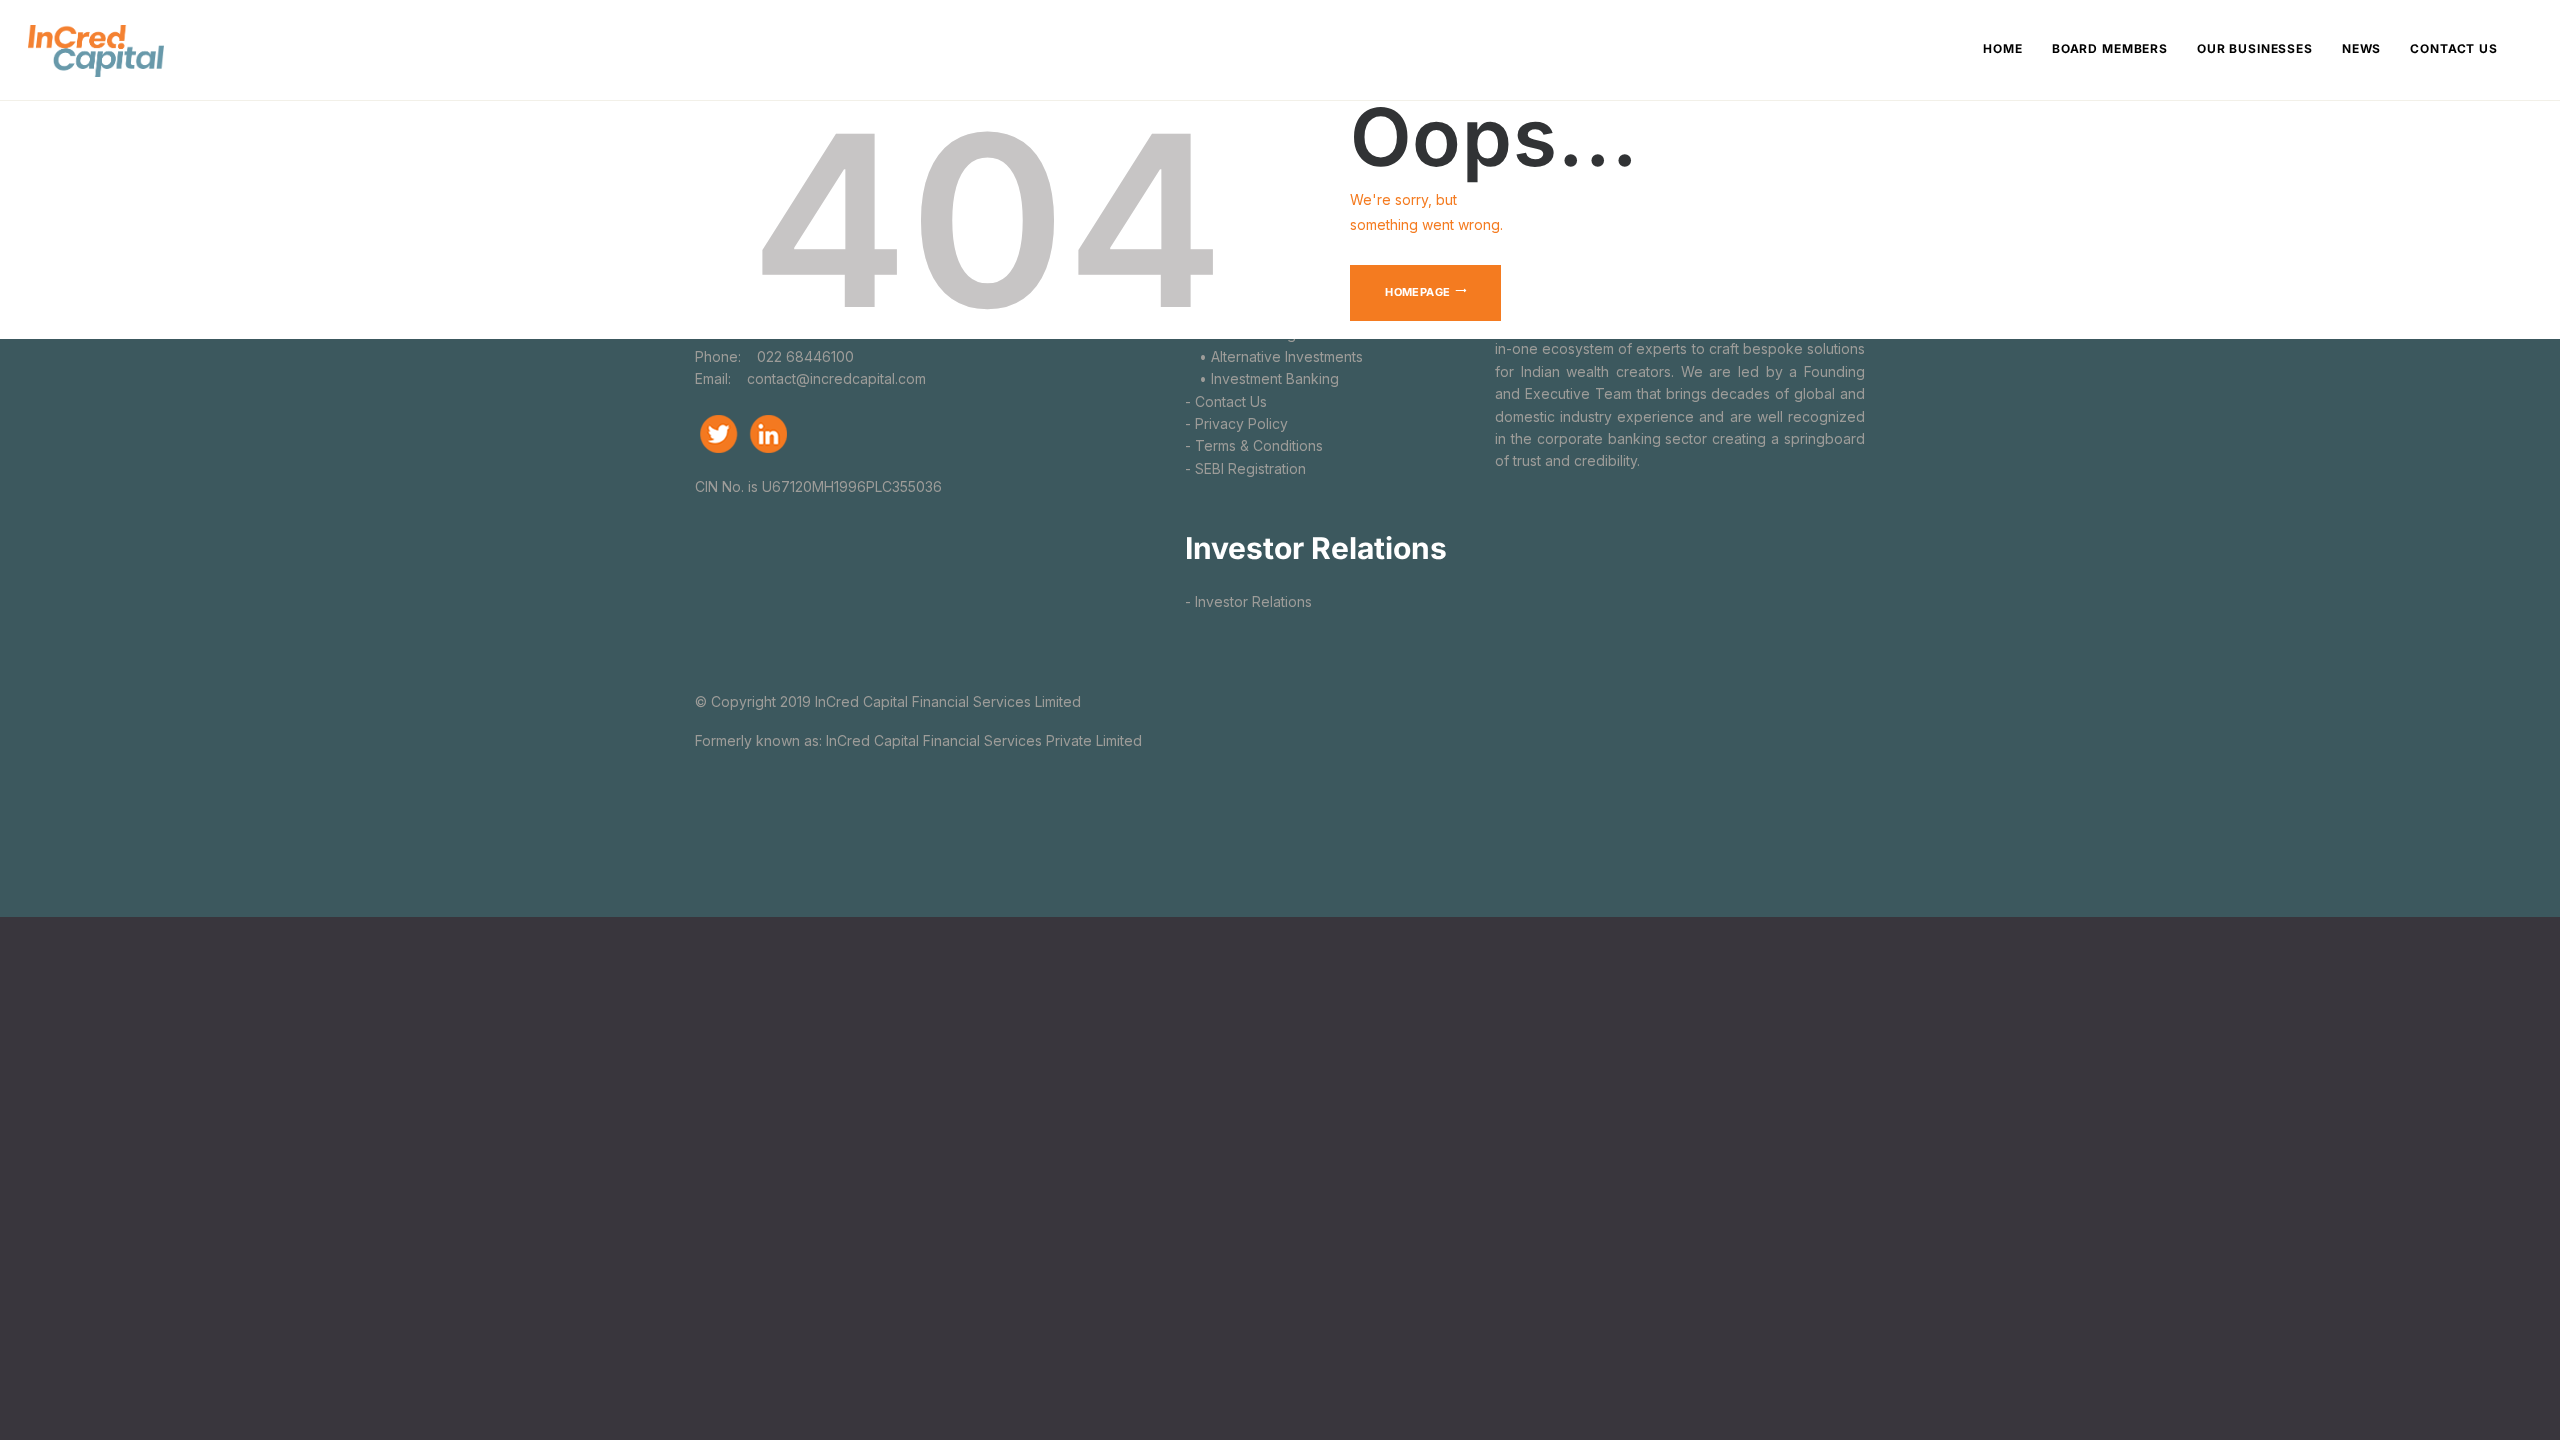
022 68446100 (803, 356)
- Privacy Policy (1236, 423)
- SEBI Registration (1245, 468)
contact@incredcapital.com (836, 378)
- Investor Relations (1248, 601)
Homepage (1417, 292)
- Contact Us (1226, 401)
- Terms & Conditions (1254, 445)
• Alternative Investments (1274, 356)
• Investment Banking (1262, 378)
